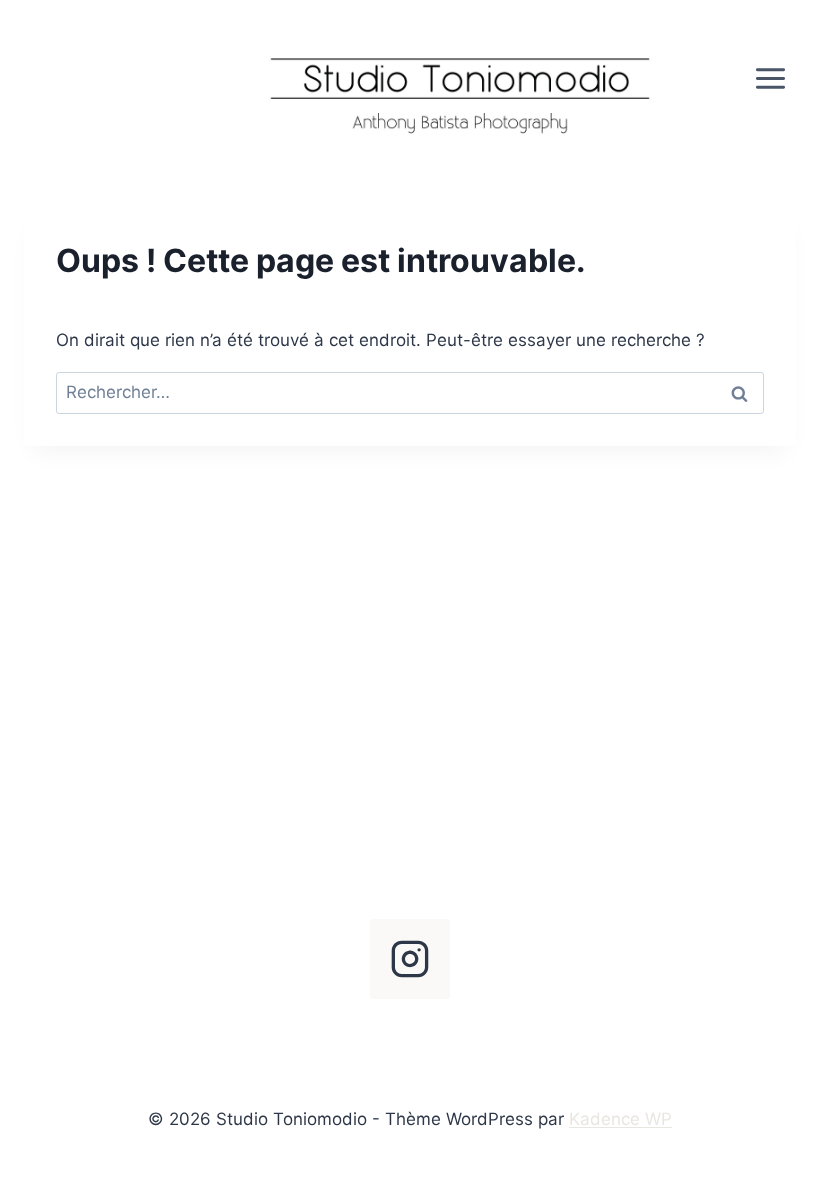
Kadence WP (620, 1119)
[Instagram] (410, 959)
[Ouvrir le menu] (770, 78)
